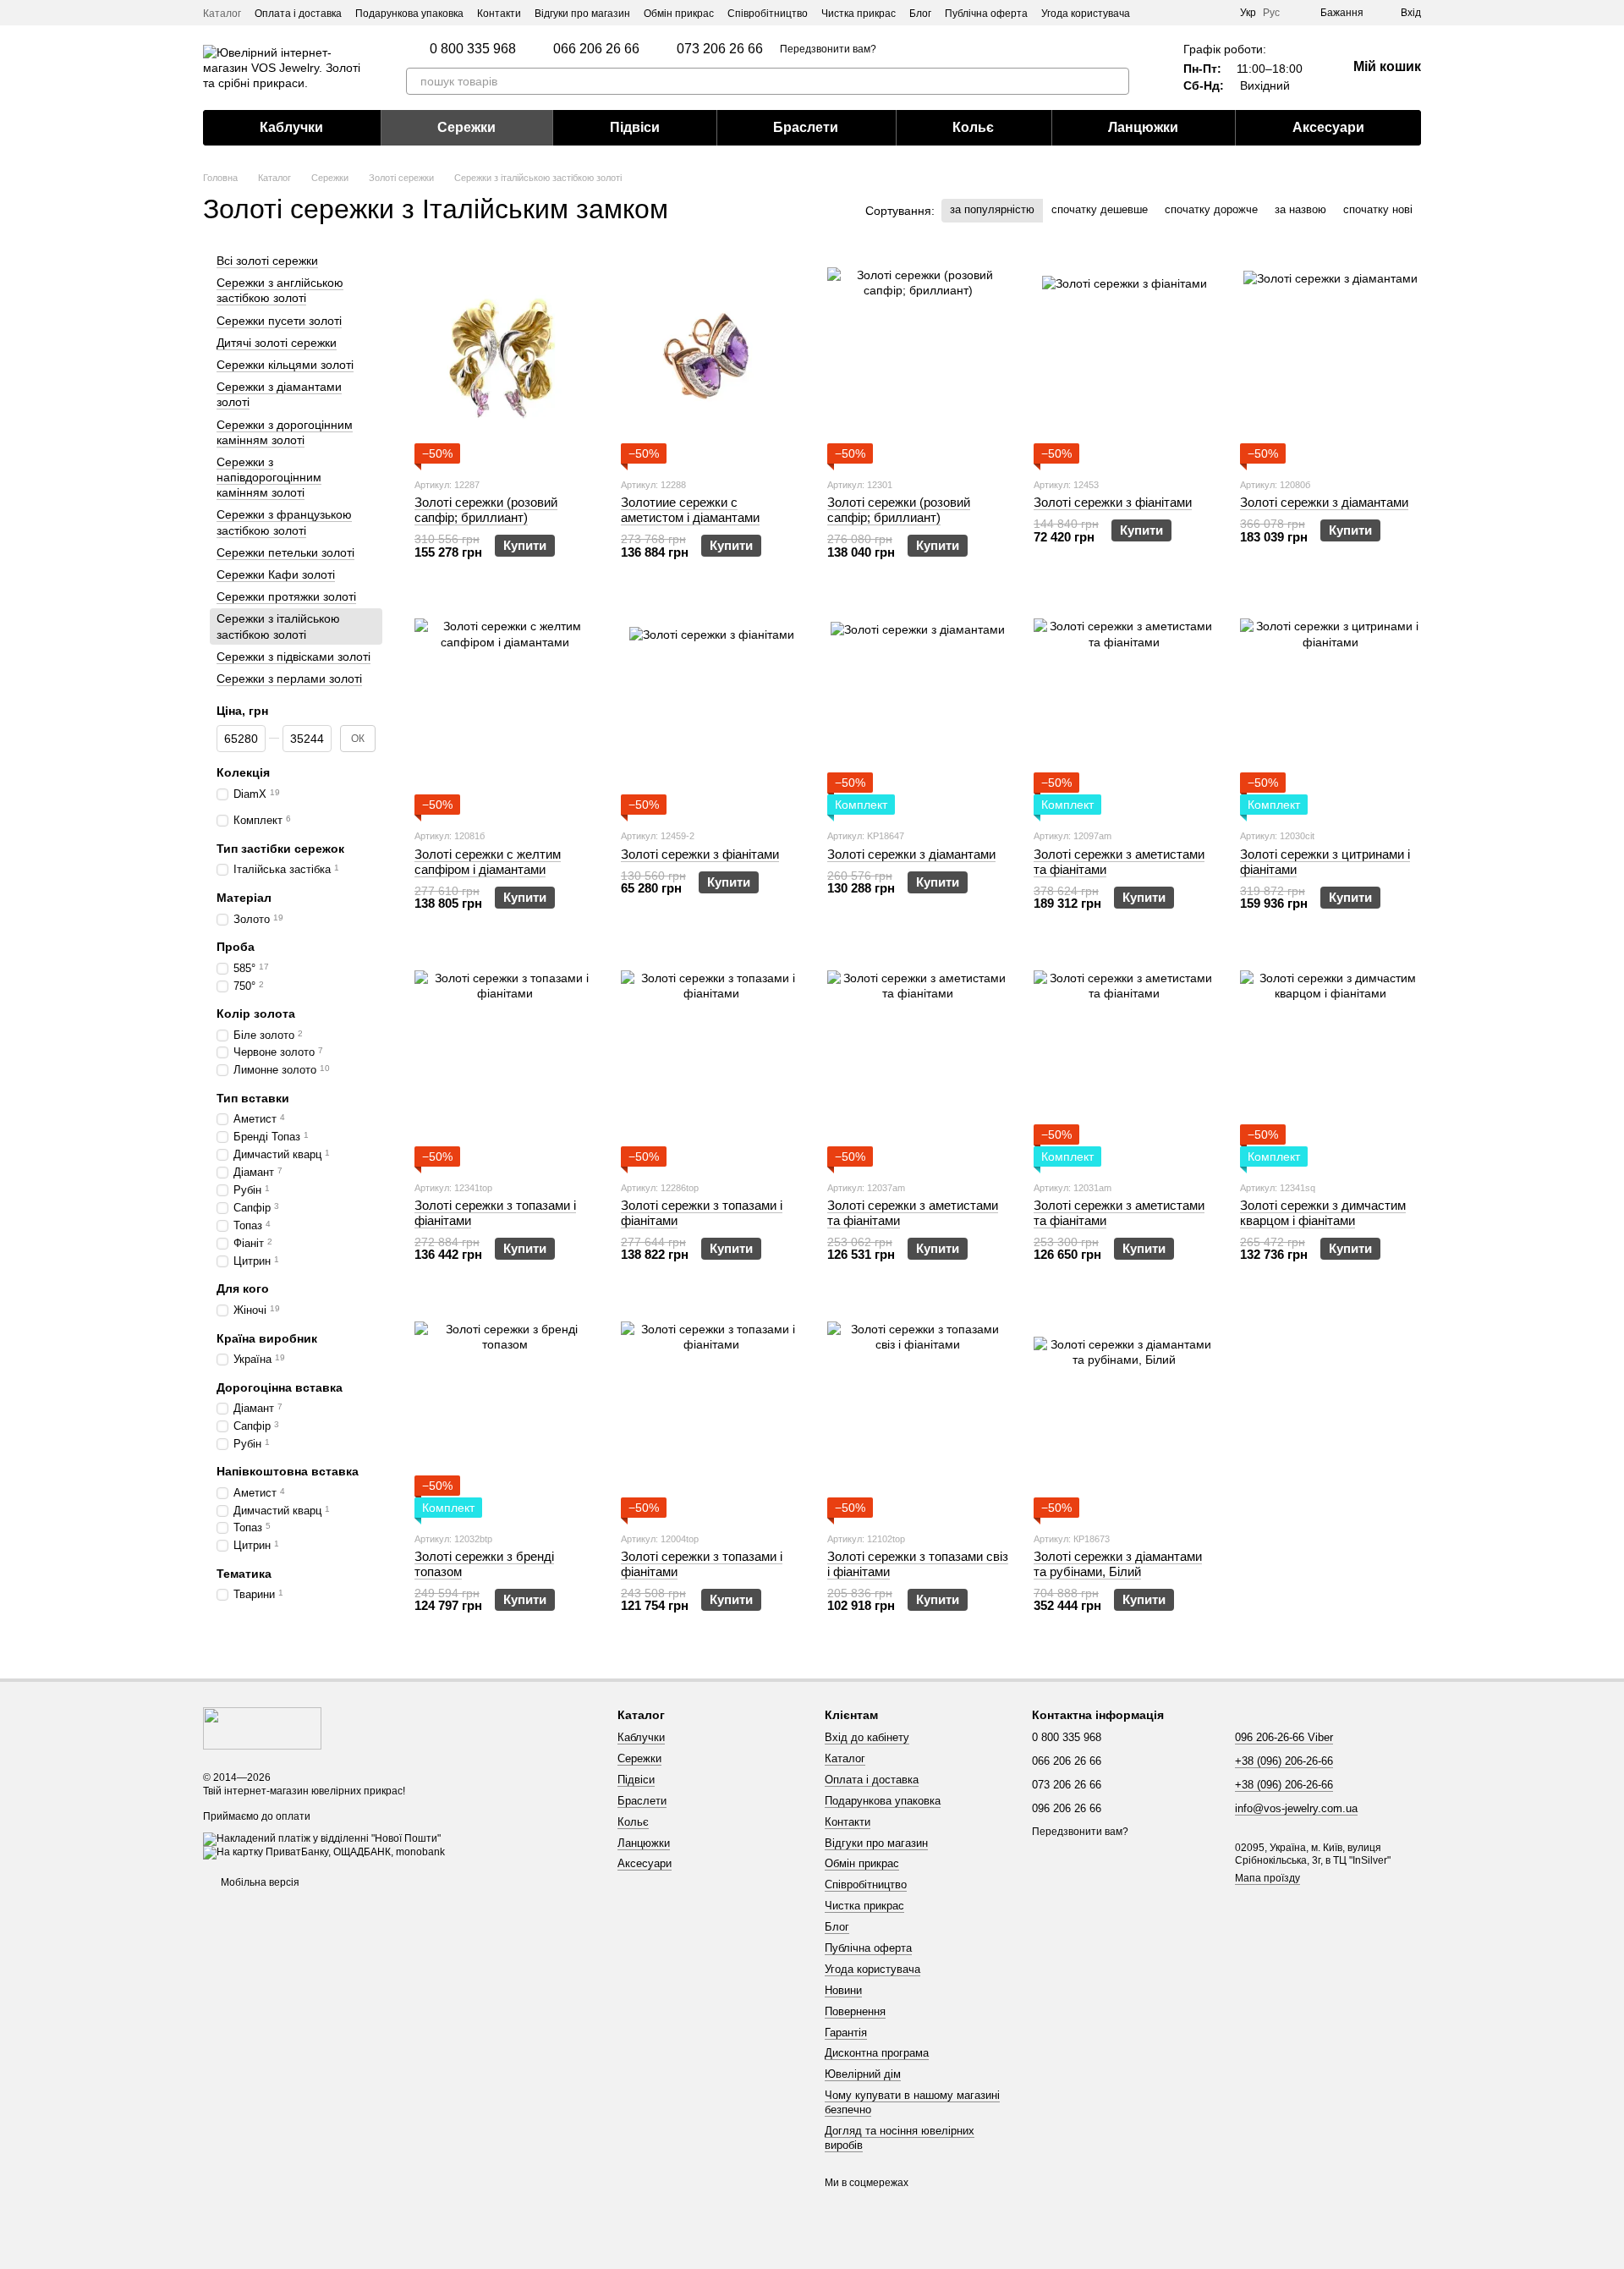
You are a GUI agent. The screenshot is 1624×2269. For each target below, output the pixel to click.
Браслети (806, 127)
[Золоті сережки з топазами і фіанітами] (505, 1061)
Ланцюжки (1143, 127)
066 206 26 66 (596, 49)
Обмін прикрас (679, 14)
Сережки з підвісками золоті (294, 657)
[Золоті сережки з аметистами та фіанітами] (1124, 709)
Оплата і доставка (298, 14)
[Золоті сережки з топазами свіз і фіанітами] (918, 1412)
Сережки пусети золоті (279, 321)
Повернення (855, 2011)
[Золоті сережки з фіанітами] (1124, 358)
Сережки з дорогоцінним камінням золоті (285, 432)
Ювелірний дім (863, 2074)
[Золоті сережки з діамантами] (1330, 358)
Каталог (222, 14)
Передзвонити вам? (828, 49)
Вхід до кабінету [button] (867, 1737)
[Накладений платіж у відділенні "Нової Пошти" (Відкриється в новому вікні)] (322, 1838)
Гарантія (846, 2033)
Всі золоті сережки (267, 261)
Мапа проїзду (1267, 1878)
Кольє (973, 127)
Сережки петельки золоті (285, 552)
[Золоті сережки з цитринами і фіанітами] (1330, 709)
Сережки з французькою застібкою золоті (284, 523)
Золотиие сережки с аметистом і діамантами (690, 510)
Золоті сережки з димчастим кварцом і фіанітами (1323, 1213)
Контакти (499, 14)
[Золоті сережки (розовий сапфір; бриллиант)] (505, 358)
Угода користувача (1086, 14)
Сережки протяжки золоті (286, 596)
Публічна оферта (986, 14)
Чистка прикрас (859, 14)
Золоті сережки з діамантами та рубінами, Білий (1118, 1564)
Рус (1271, 13)
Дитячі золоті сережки (277, 343)
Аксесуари (1328, 127)
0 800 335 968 (473, 49)
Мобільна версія (259, 1882)
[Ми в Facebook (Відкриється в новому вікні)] (1216, 13)
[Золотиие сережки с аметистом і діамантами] (711, 358)
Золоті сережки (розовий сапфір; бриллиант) (486, 510)
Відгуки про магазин (582, 14)
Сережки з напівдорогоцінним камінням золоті (269, 477)
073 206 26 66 (720, 49)
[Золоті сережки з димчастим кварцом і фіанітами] (1330, 1061)
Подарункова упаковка (409, 14)
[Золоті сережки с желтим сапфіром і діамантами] (505, 709)
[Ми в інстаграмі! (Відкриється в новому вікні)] (1196, 13)
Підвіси (635, 127)
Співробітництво (768, 14)
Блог (920, 14)
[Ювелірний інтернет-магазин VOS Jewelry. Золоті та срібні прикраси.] (262, 1728)
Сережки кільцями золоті (285, 365)
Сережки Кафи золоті (276, 574)
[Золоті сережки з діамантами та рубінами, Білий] (1124, 1412)
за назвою (1300, 209)
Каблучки (291, 127)
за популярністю (992, 209)
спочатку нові (1378, 209)
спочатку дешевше (1100, 209)
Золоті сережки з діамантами (1324, 502)
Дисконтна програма (877, 2053)
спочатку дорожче (1211, 209)
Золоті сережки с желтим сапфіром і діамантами (488, 862)
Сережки (466, 127)
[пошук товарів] (1116, 81)
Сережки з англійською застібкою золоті (280, 290)
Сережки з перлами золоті (289, 679)
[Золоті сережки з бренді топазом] (505, 1412)
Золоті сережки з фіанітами (1113, 502)
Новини (843, 1990)
